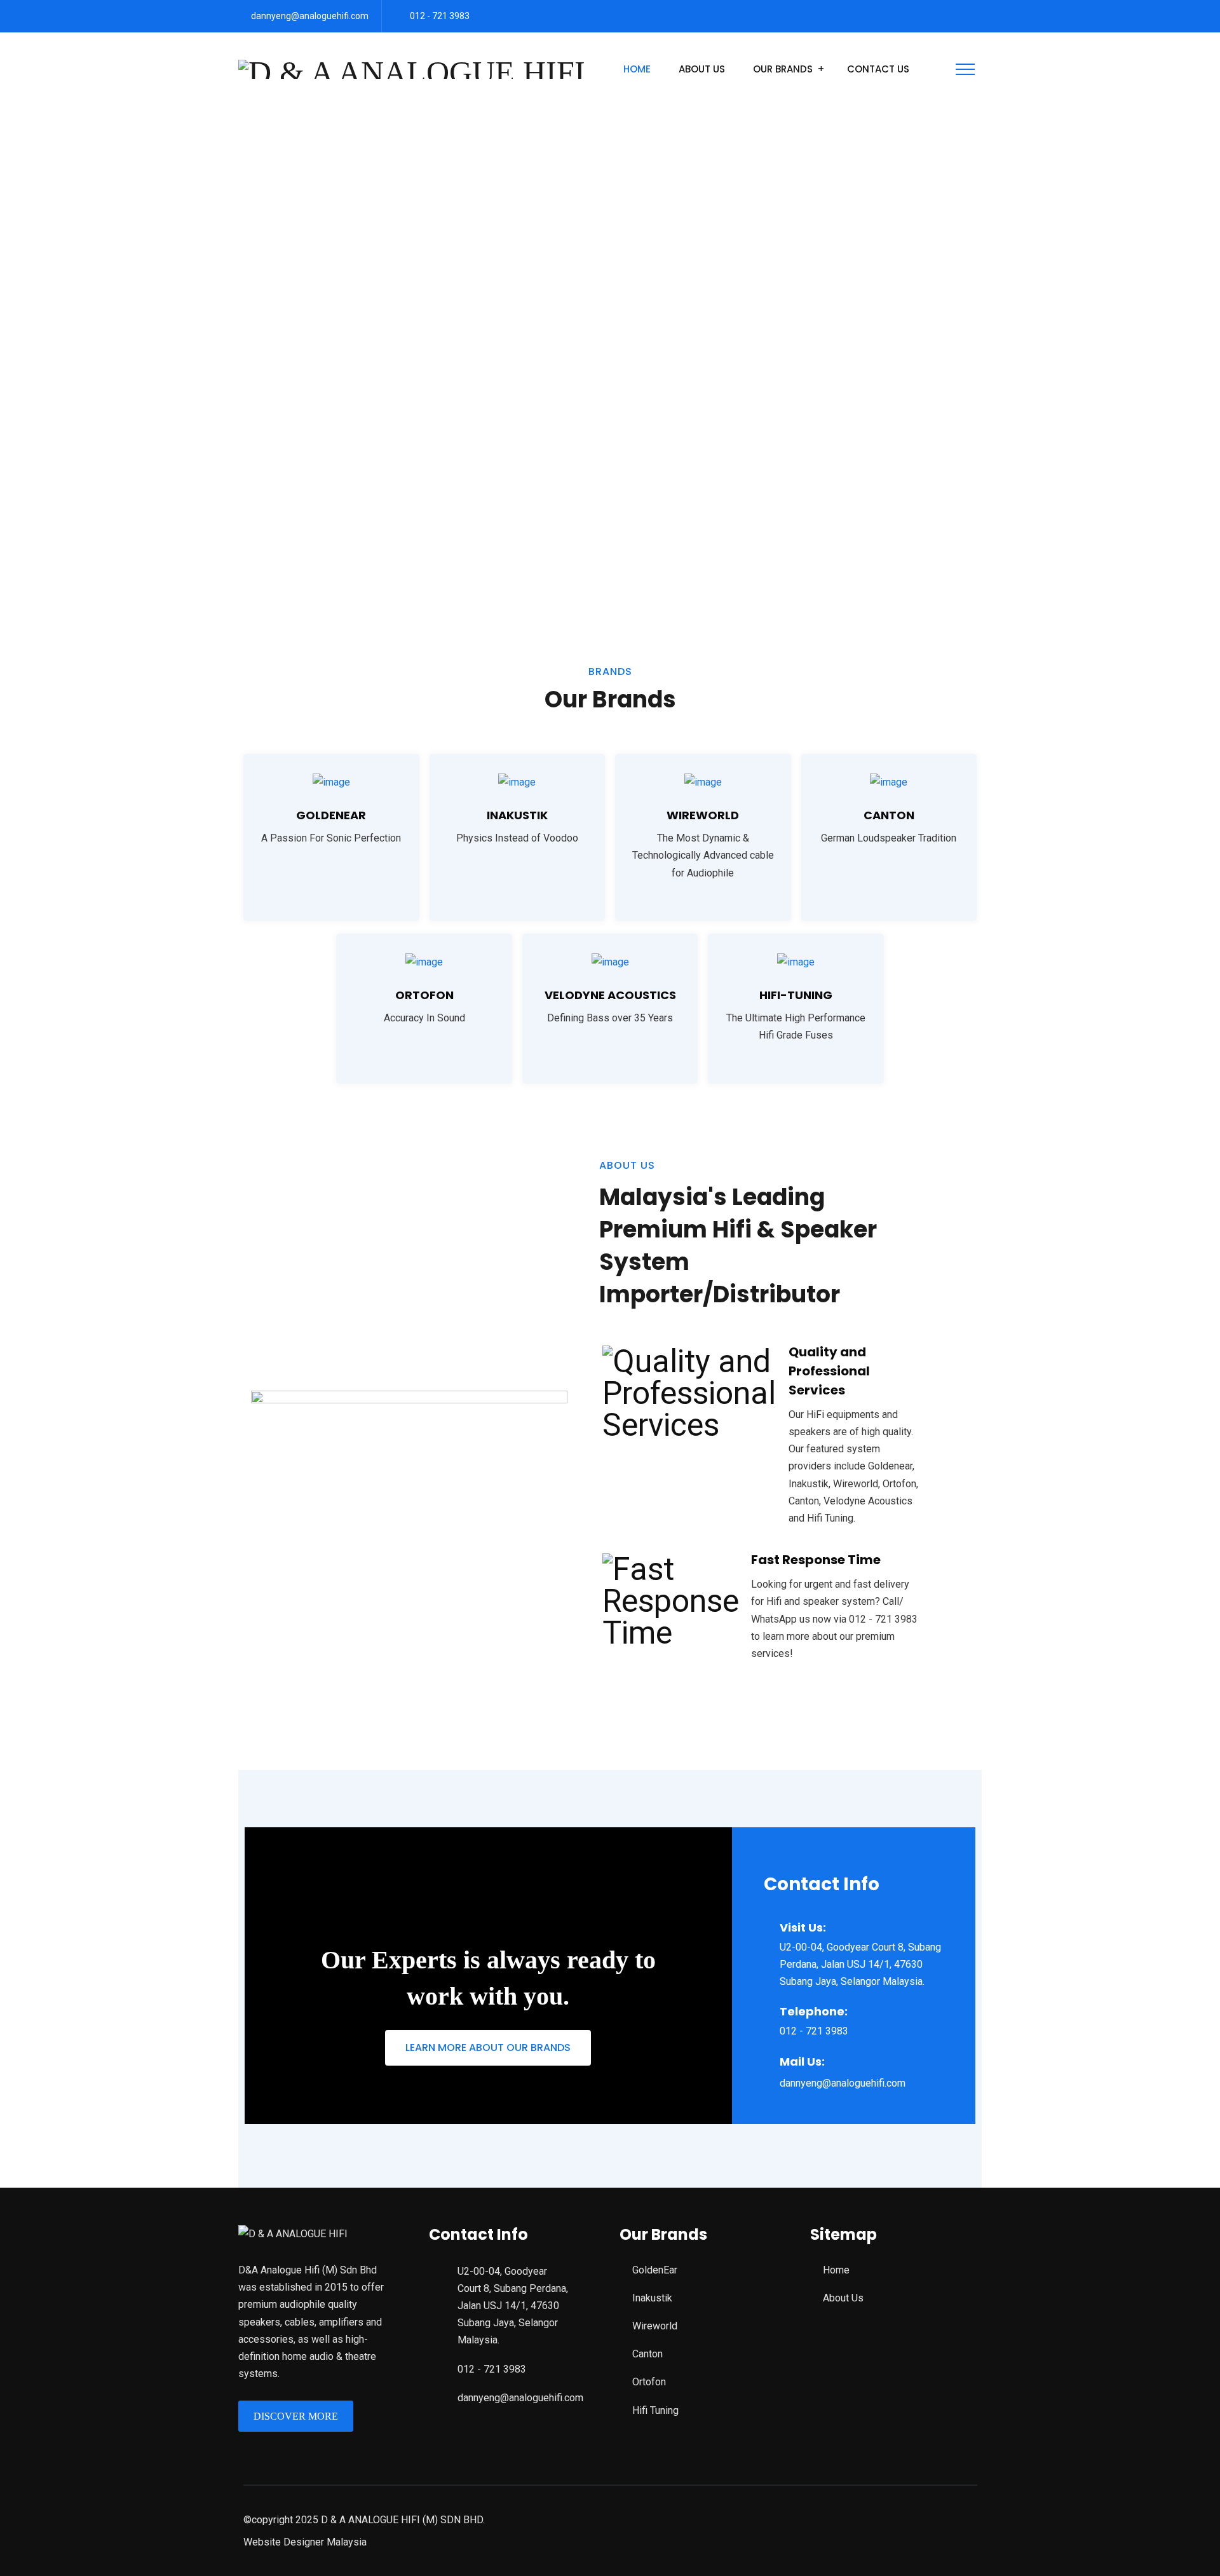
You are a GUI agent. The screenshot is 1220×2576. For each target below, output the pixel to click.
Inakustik (517, 815)
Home (637, 69)
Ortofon (424, 995)
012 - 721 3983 (440, 16)
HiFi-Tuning (796, 995)
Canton (889, 815)
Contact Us (878, 69)
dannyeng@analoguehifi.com (310, 16)
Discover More (296, 2416)
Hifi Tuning (655, 2410)
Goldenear (331, 815)
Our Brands (783, 69)
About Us (702, 69)
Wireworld (703, 815)
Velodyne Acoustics (610, 995)
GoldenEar (655, 2270)
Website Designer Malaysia (305, 2542)
